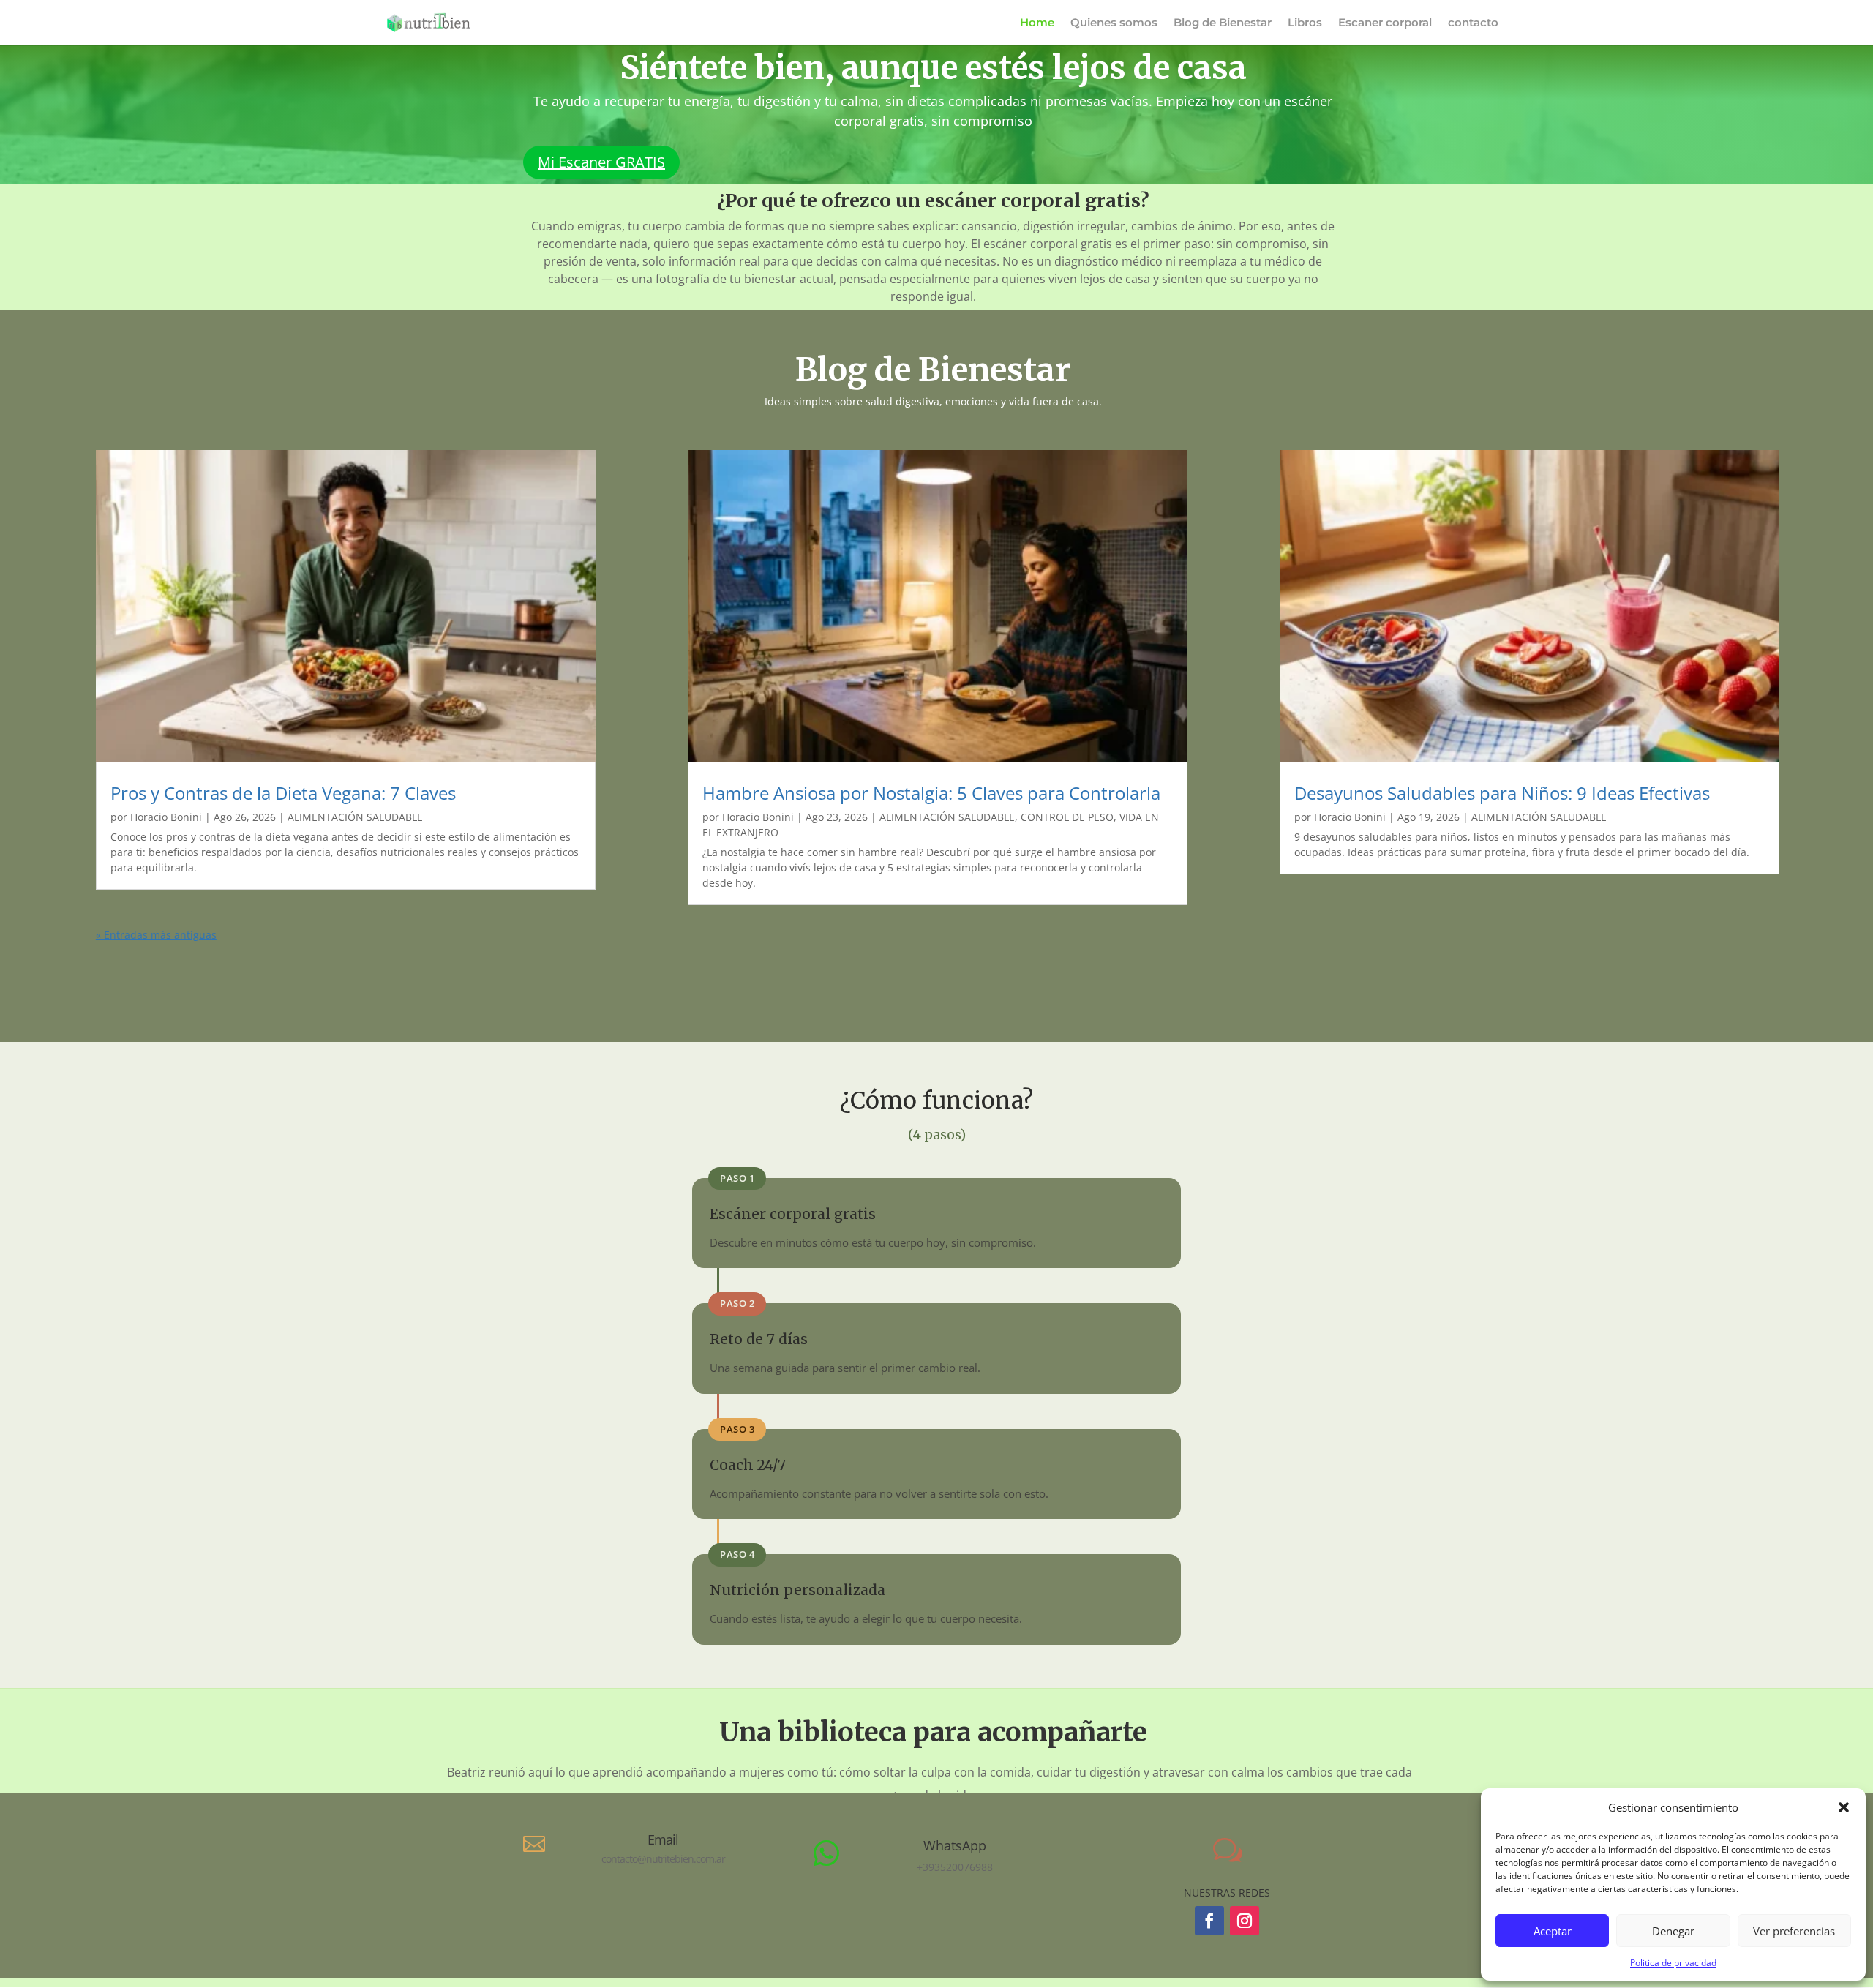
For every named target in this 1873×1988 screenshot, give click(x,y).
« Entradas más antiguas (156, 935)
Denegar (1673, 1931)
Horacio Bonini (166, 817)
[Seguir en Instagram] (1245, 1921)
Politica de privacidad (1673, 1963)
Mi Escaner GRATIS (601, 162)
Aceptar (1553, 1931)
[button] (1844, 1807)
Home (1037, 23)
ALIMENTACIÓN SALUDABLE (355, 817)
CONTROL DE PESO (1067, 817)
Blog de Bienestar (1223, 23)
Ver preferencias (1794, 1931)
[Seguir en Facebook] (1209, 1921)
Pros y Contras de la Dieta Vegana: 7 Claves (283, 793)
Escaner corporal (1385, 23)
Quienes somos (1114, 23)
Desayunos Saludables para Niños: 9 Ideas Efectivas (1502, 793)
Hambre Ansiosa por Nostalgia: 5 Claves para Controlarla (931, 793)
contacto (1473, 23)
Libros (1305, 23)
